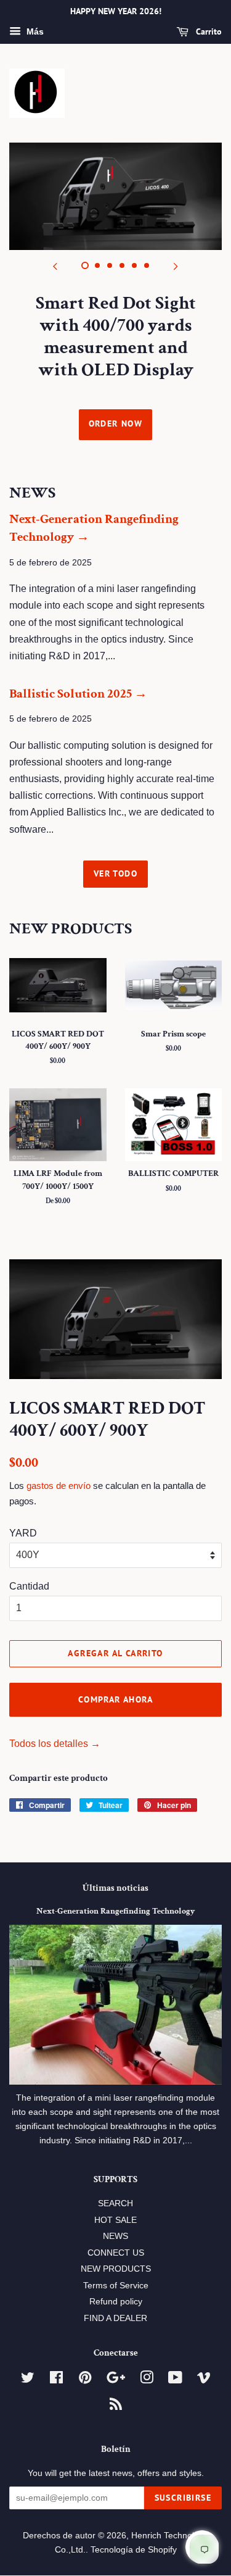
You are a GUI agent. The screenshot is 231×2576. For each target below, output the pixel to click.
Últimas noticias (115, 1888)
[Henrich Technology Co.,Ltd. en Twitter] (28, 2380)
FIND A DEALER (115, 2318)
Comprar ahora (115, 1699)
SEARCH (115, 2203)
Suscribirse (183, 2498)
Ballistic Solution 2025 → (78, 694)
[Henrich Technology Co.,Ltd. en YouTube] (175, 2380)
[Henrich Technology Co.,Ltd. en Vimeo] (204, 2380)
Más (34, 31)
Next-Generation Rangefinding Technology (115, 1911)
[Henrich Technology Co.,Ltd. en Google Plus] (116, 2380)
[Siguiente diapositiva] (176, 265)
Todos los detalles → (55, 1744)
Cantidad (29, 1586)
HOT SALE (115, 2220)
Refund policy (116, 2302)
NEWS (115, 2236)
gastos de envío (59, 1486)
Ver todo (115, 873)
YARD (23, 1533)
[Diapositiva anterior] (55, 265)
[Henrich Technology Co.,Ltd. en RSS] (116, 2407)
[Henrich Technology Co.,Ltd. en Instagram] (147, 2380)
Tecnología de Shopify (134, 2550)
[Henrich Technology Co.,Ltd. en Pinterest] (85, 2380)
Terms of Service (116, 2286)
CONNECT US (116, 2253)
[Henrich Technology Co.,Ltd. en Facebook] (56, 2380)
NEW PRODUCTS (116, 2269)
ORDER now (116, 423)
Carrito (208, 31)
